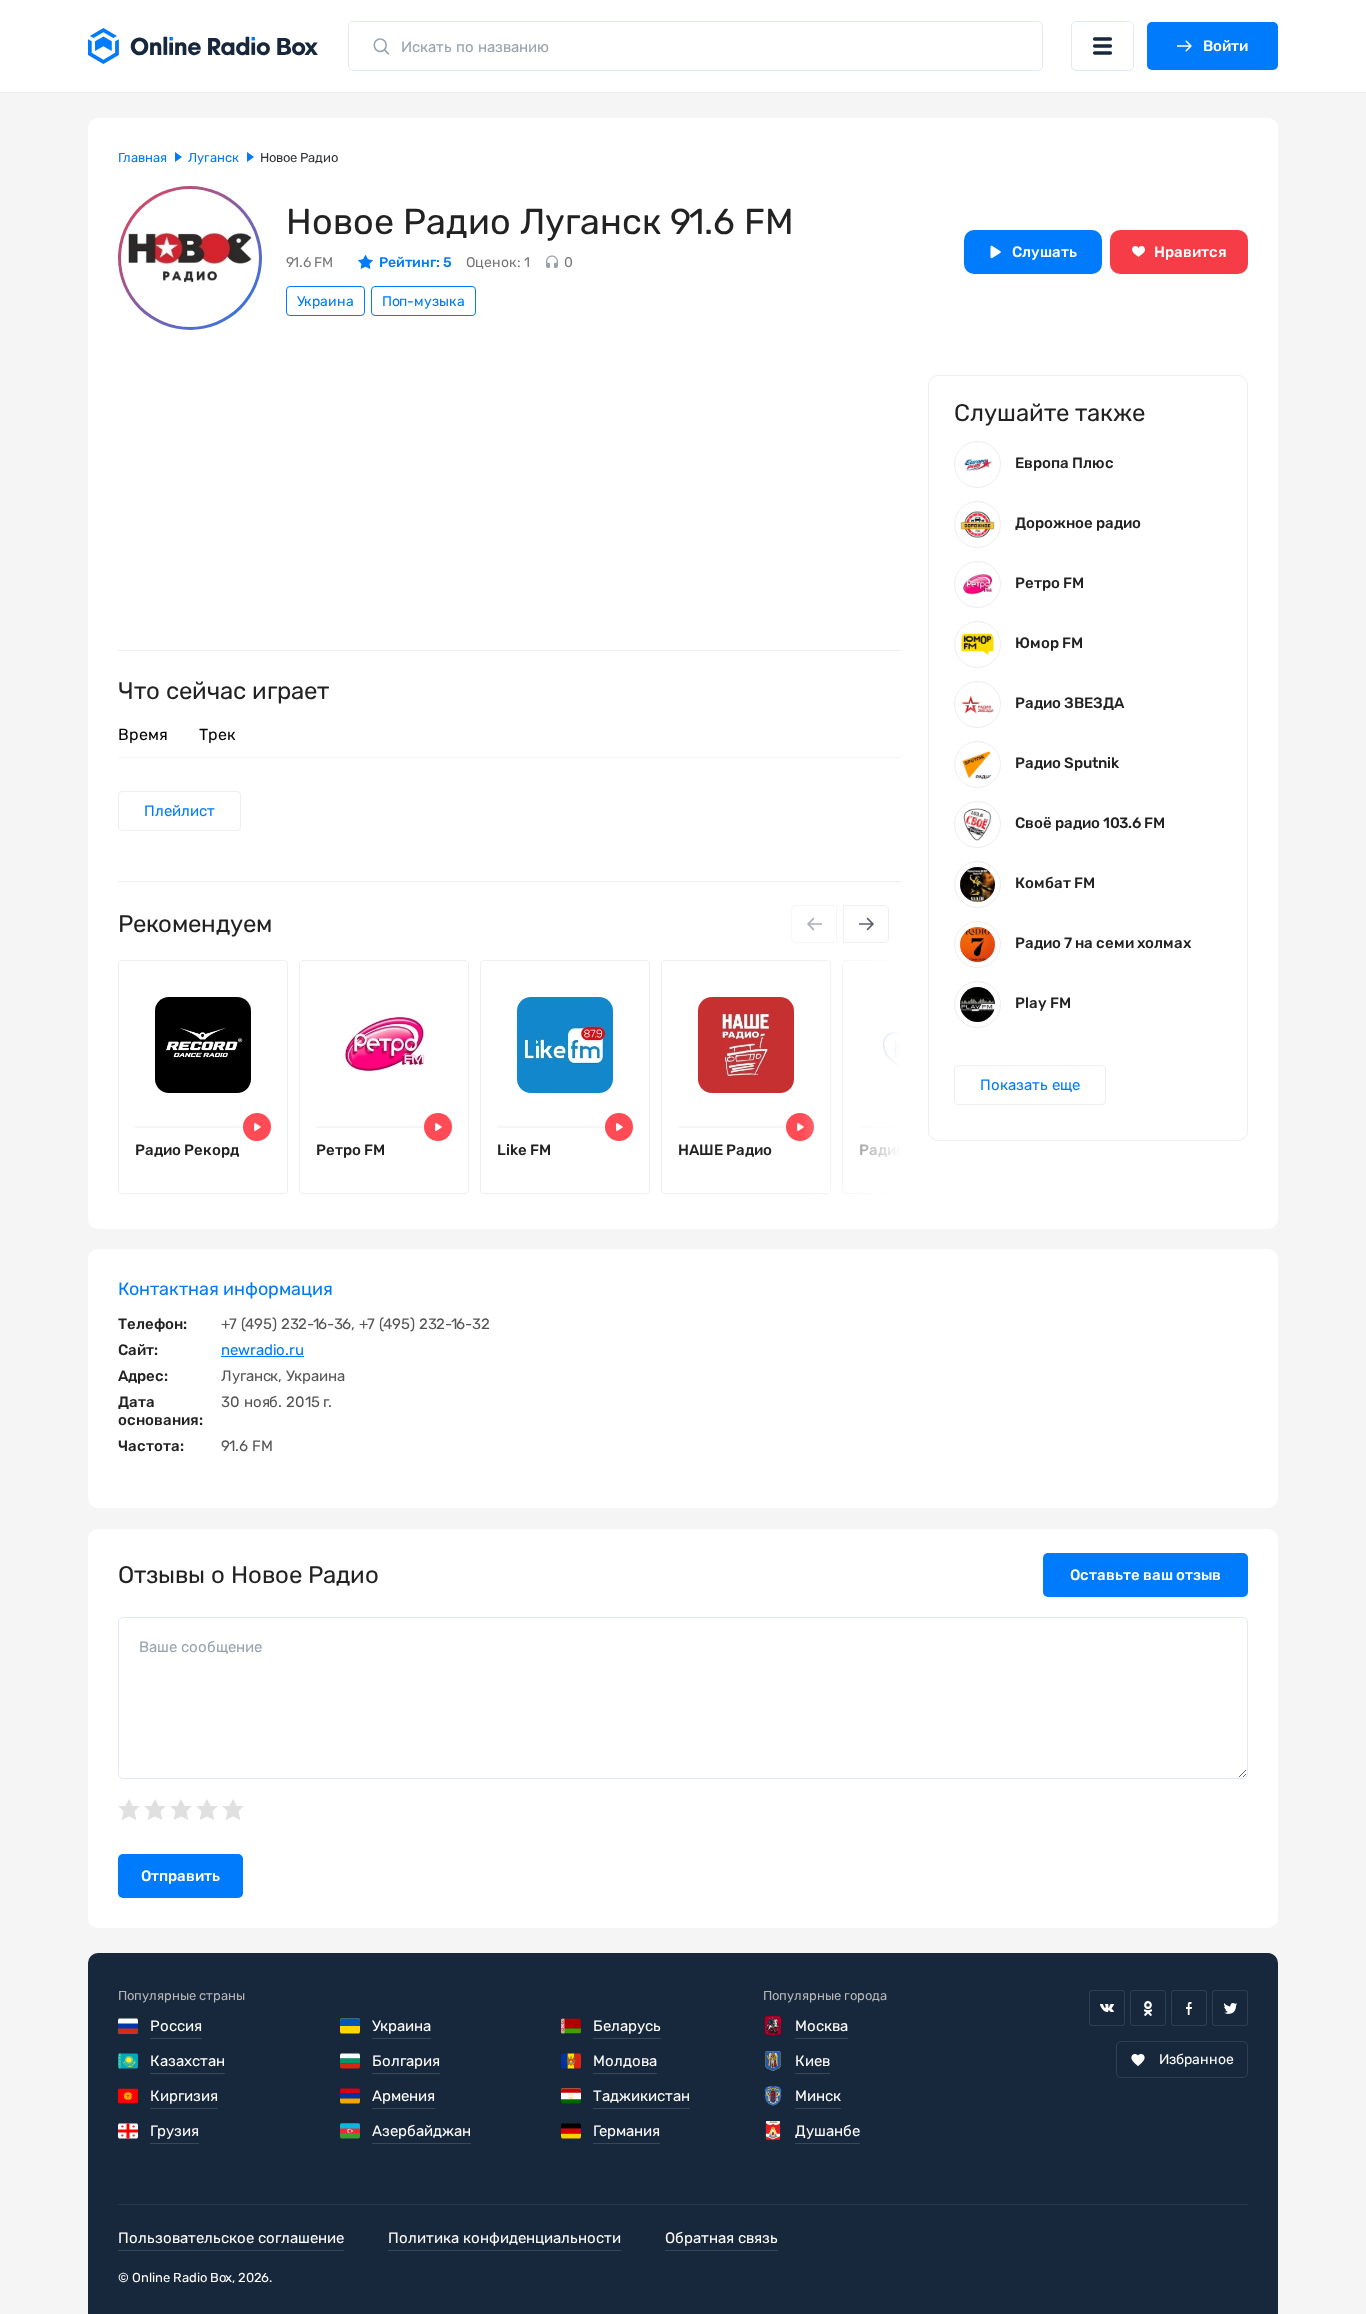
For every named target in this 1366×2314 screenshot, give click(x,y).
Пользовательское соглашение (231, 2238)
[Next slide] (866, 924)
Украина (325, 301)
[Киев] (773, 2061)
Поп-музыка (423, 301)
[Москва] (773, 2026)
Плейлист (179, 811)
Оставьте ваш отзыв (1145, 1575)
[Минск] (773, 2096)
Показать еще (1030, 1085)
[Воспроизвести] (257, 1127)
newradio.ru (262, 1350)
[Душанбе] (773, 2131)
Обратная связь (721, 2238)
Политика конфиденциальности (504, 2238)
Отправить (180, 1876)
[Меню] (1102, 46)
